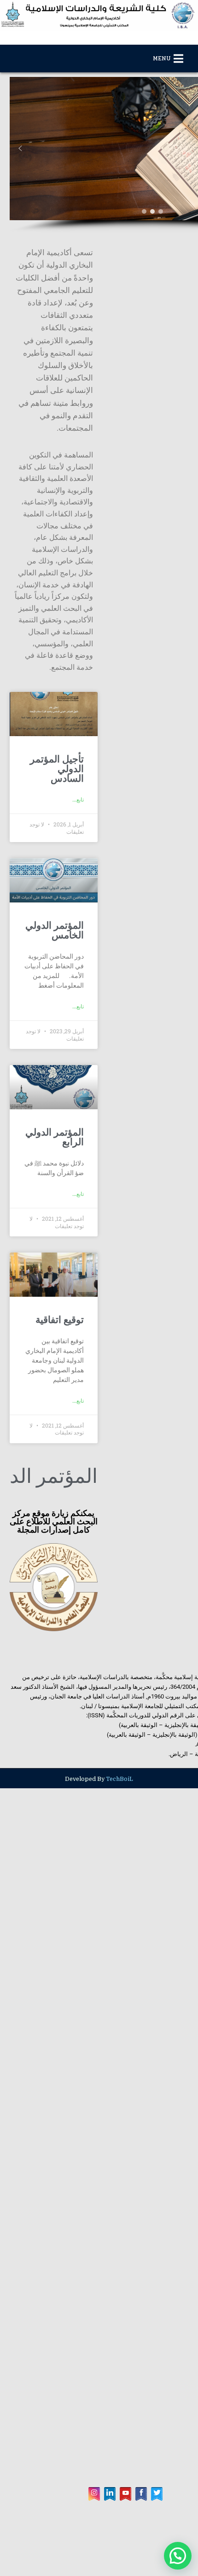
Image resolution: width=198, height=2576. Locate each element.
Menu (162, 59)
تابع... (136, 659)
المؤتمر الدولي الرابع (101, 1006)
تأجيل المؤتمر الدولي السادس (83, 638)
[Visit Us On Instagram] (94, 2559)
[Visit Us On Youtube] (125, 2559)
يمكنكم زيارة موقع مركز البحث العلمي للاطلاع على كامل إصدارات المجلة (83, 1367)
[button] (20, 163)
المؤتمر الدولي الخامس (95, 807)
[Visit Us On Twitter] (157, 2559)
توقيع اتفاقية (118, 1196)
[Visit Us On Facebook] (141, 2559)
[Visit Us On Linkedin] (110, 2559)
